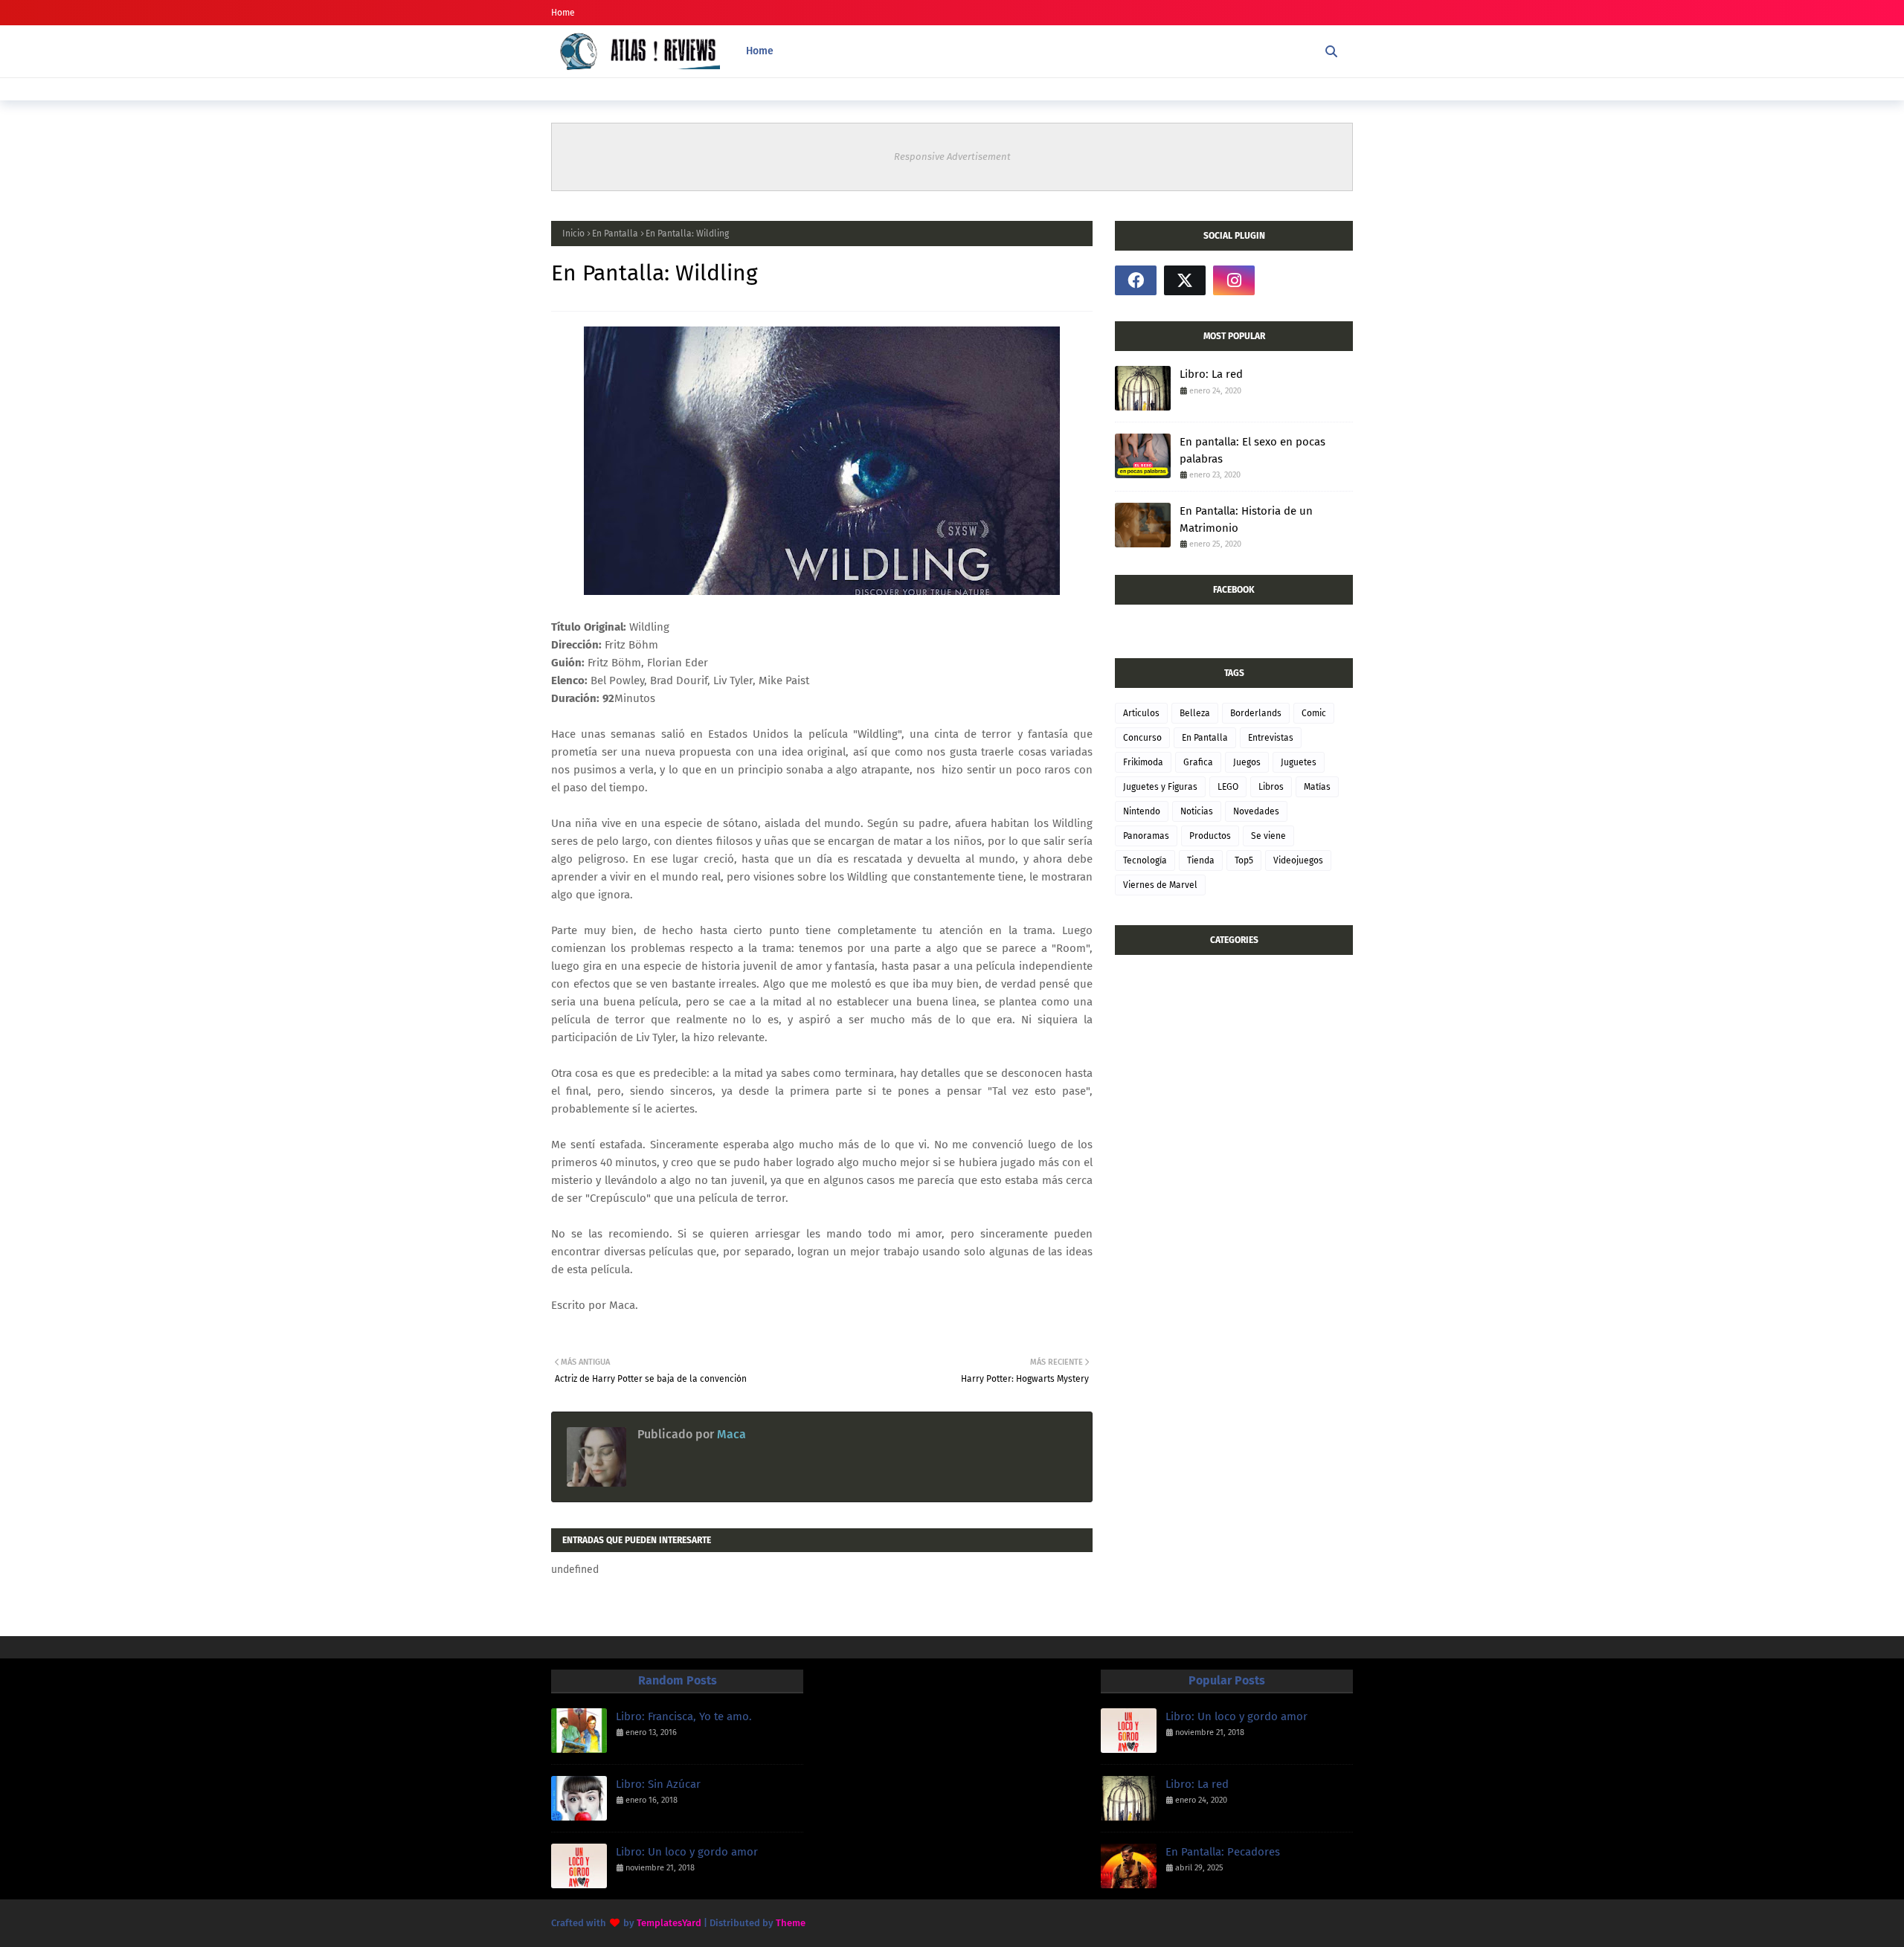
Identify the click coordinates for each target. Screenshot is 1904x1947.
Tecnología (1145, 860)
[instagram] (1234, 280)
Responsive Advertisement (952, 157)
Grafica (1198, 762)
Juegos (1247, 762)
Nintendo (1142, 811)
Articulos (1141, 713)
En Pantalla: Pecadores (1223, 1852)
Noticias (1197, 811)
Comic (1314, 713)
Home (563, 13)
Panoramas (1146, 836)
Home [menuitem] (760, 51)
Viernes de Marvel (1160, 885)
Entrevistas (1271, 738)
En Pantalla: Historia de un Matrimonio (1246, 519)
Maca (730, 1434)
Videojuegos (1298, 860)
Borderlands (1256, 713)
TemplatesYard (669, 1923)
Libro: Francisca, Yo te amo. (684, 1716)
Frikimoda (1143, 762)
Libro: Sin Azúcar (658, 1784)
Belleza (1195, 713)
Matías (1317, 787)
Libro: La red (1211, 374)
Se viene (1268, 836)
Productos (1210, 836)
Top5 (1244, 860)
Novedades (1256, 811)
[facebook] (1136, 280)
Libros (1271, 787)
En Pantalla (615, 234)
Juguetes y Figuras (1160, 787)
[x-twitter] (1185, 280)
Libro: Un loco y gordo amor (687, 1852)
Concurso (1142, 738)
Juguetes (1299, 762)
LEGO (1228, 787)
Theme (791, 1923)
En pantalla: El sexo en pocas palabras (1252, 450)
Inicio (573, 234)
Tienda (1201, 860)
